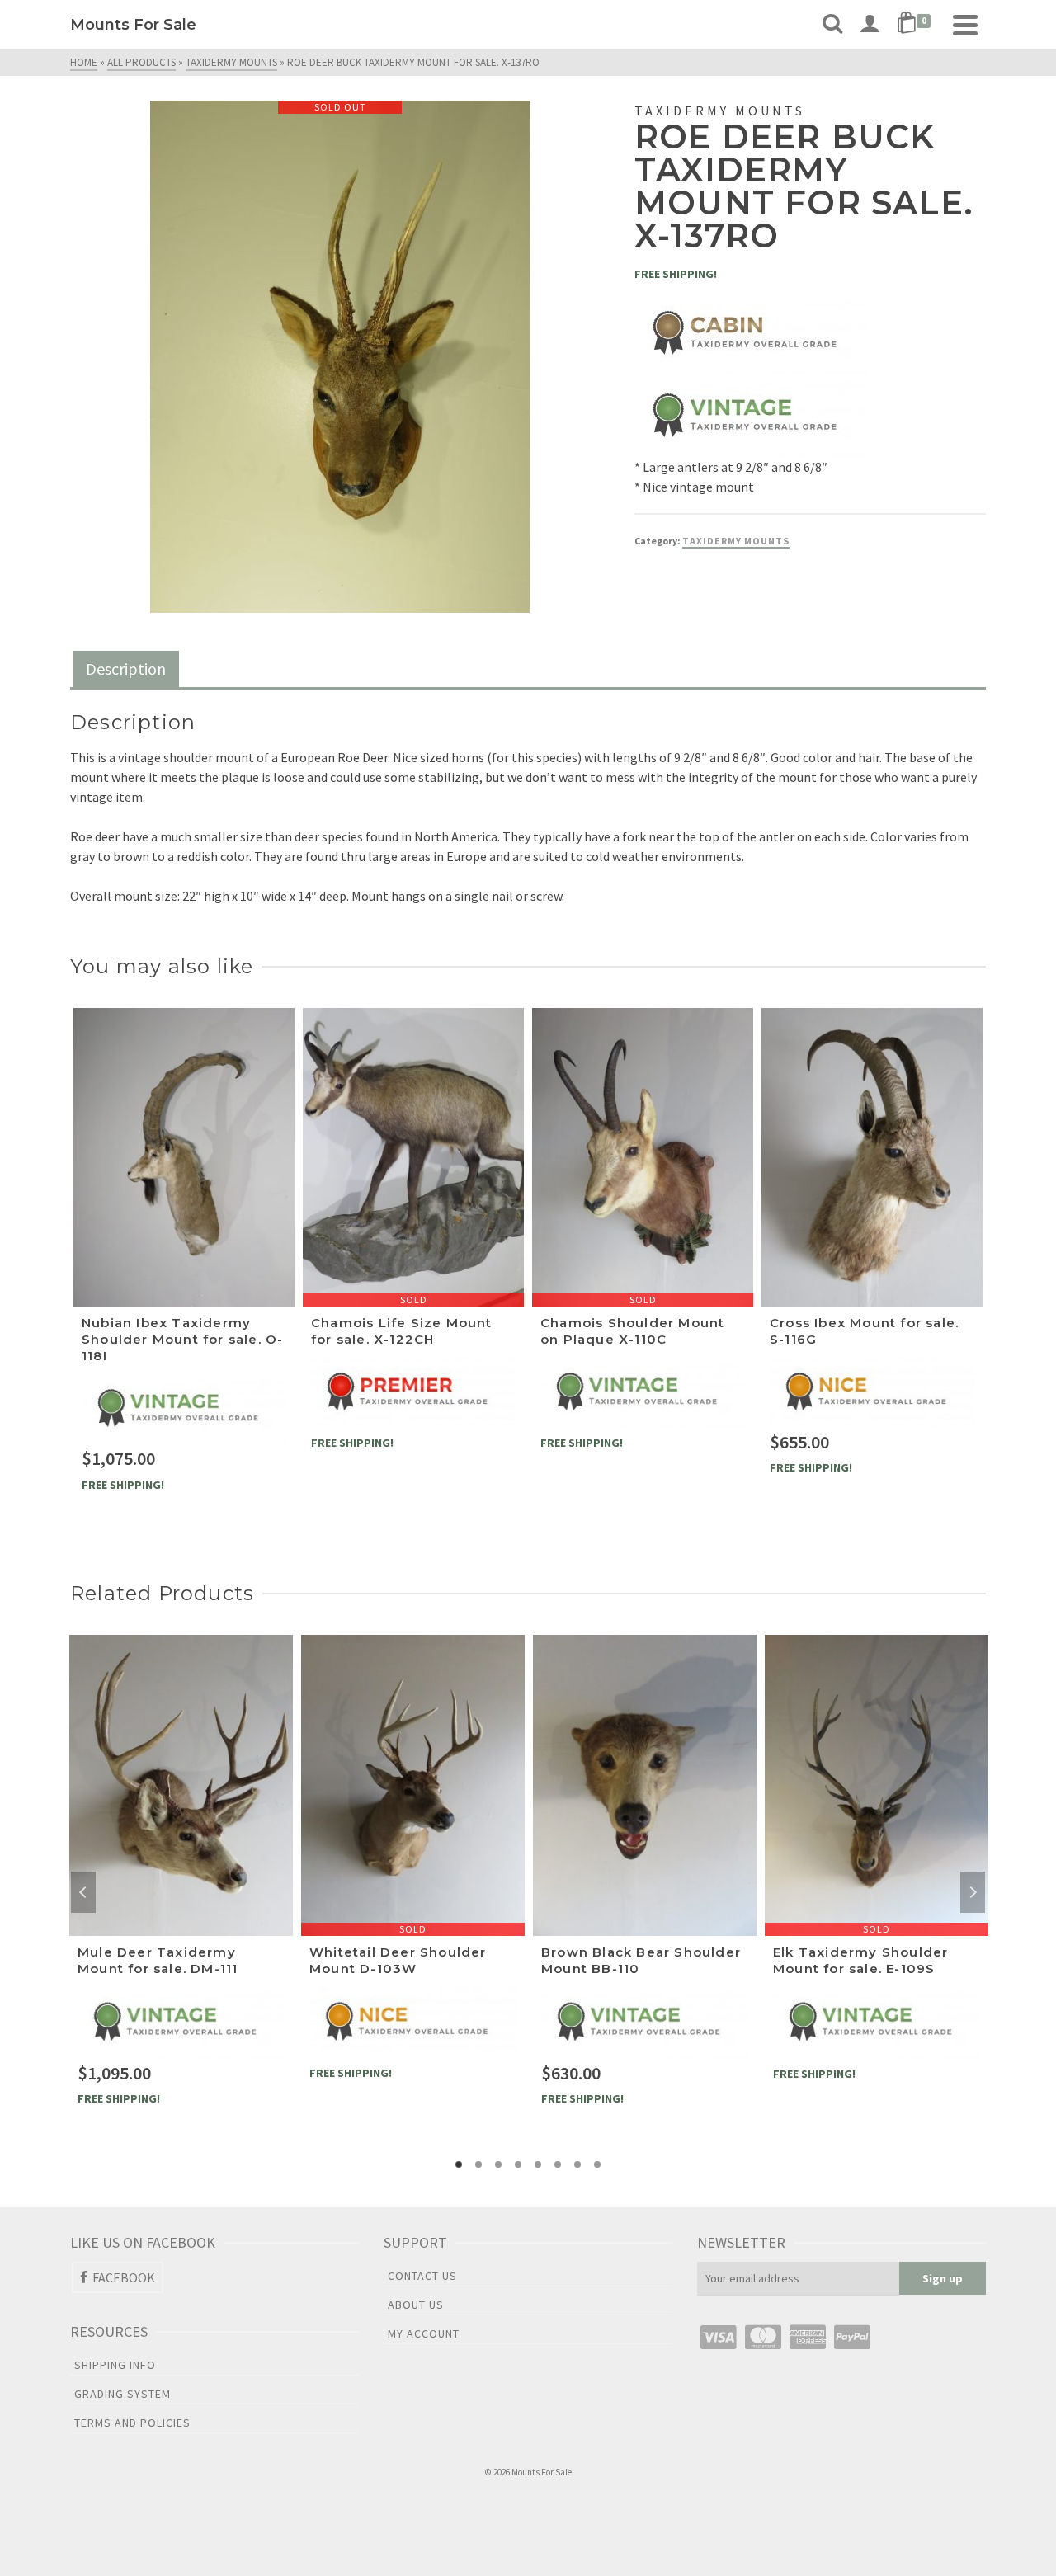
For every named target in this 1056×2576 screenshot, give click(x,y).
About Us (416, 2305)
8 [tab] (597, 2164)
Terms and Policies (132, 2423)
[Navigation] (965, 25)
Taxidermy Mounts (736, 541)
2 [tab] (478, 2164)
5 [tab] (538, 2164)
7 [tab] (577, 2164)
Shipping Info (115, 2365)
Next (973, 1892)
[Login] (870, 25)
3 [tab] (498, 2164)
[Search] (832, 25)
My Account (424, 2333)
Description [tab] (126, 669)
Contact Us (422, 2276)
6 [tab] (558, 2164)
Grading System (123, 2394)
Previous (83, 1892)
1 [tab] (459, 2164)
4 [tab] (518, 2164)
